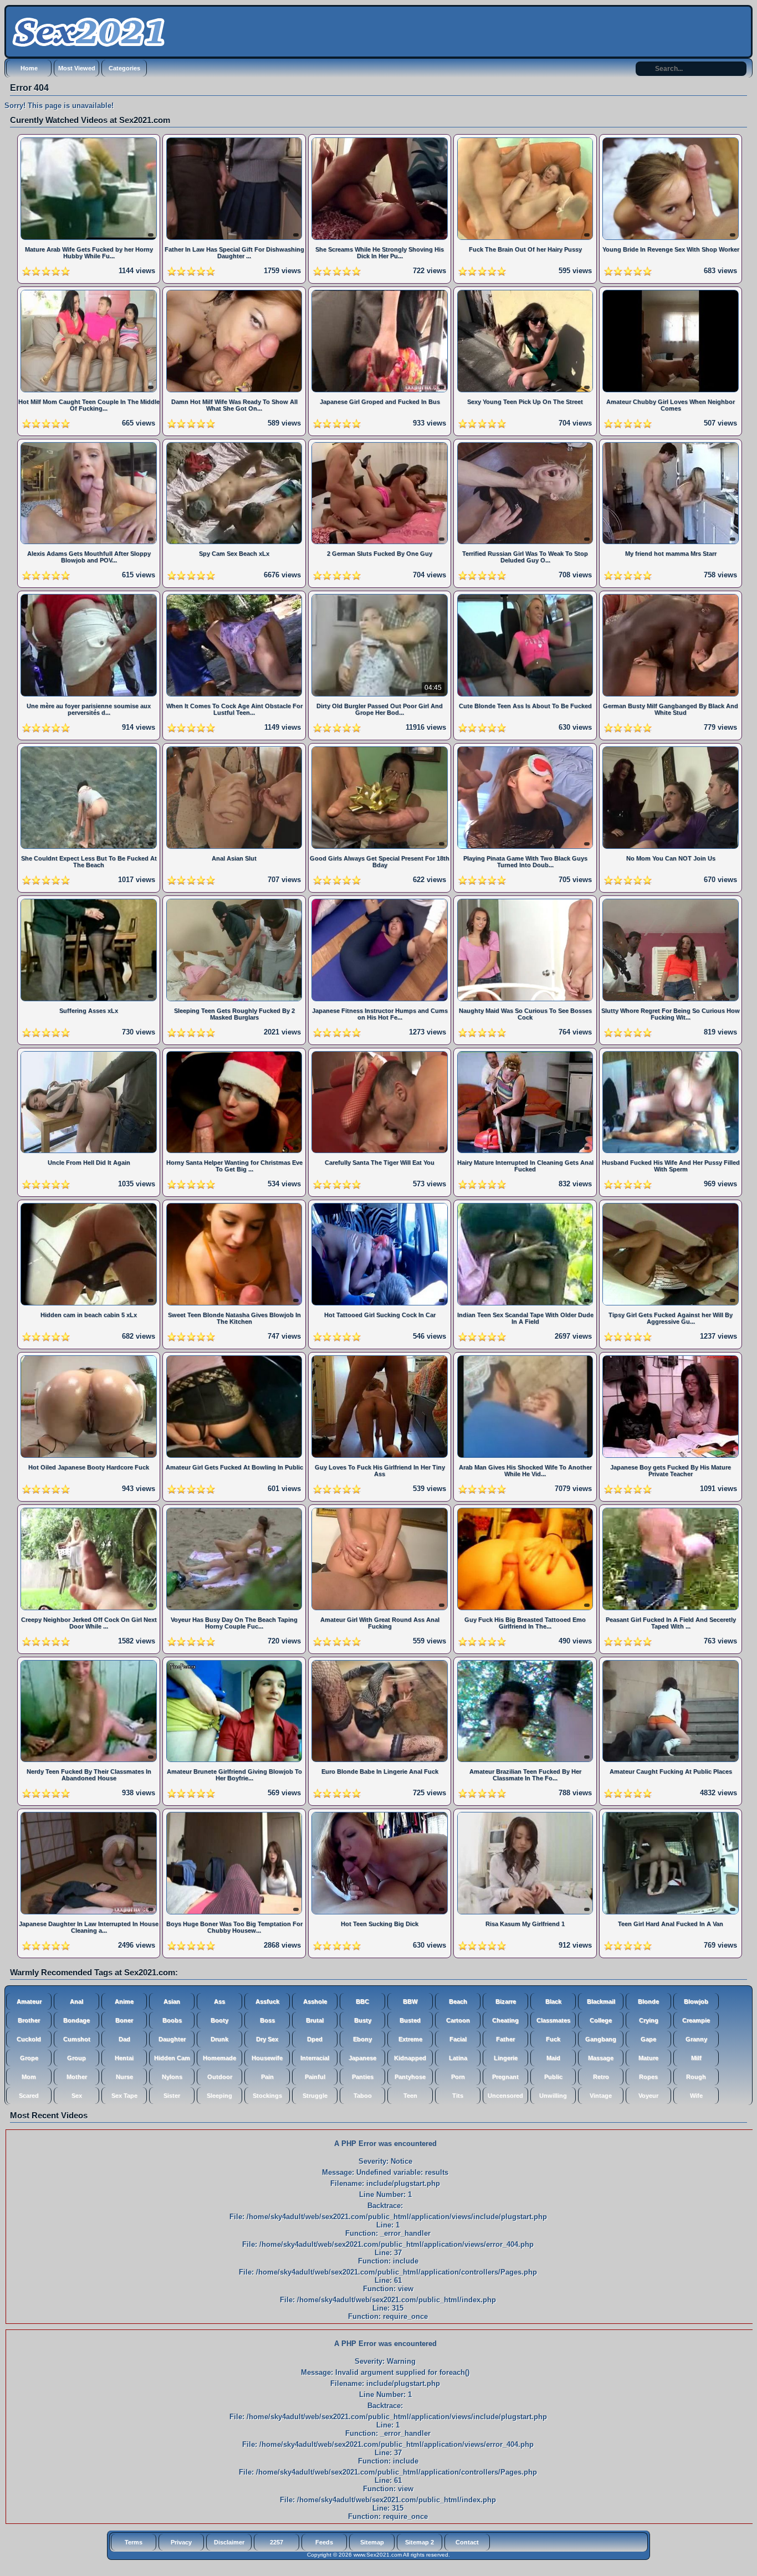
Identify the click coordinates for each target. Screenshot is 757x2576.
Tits (458, 2096)
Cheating (505, 2020)
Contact (467, 2542)
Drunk (219, 2039)
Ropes (648, 2077)
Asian (172, 2001)
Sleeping (219, 2096)
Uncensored (505, 2096)
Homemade (219, 2058)
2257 (277, 2542)
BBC (362, 2001)
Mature (648, 2058)
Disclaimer (229, 2542)
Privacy (181, 2542)
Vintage (601, 2096)
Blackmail (601, 2001)
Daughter (172, 2039)
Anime (124, 2001)
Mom (29, 2077)
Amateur (29, 2001)
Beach (458, 2001)
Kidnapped (410, 2058)
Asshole (315, 2001)
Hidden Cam (172, 2058)
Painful (315, 2077)
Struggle (315, 2096)
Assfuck (267, 2001)
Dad (124, 2039)
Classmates (553, 2020)
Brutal (315, 2020)
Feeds (324, 2542)
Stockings (267, 2096)
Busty (363, 2020)
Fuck (553, 2039)
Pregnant (505, 2077)
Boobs (172, 2020)
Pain (267, 2077)
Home (29, 68)
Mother (77, 2077)
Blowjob (696, 2001)
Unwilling (553, 2096)
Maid (553, 2058)
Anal (76, 2001)
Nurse (124, 2077)
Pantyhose (410, 2077)
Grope (29, 2058)
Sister (172, 2096)
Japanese (362, 2058)
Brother (29, 2020)
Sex (77, 2096)
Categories (124, 68)
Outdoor (220, 2077)
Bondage (76, 2020)
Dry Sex (267, 2039)
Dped (315, 2039)
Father (505, 2039)
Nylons (172, 2077)
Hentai (124, 2058)
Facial (458, 2039)
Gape (648, 2039)
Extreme (410, 2039)
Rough (696, 2077)
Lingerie (506, 2058)
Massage (601, 2058)
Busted (410, 2020)
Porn (458, 2077)
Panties (363, 2077)
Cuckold (29, 2039)
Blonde (648, 2001)
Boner (124, 2020)
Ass (219, 2001)
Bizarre (506, 2001)
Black (553, 2001)
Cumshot (77, 2039)
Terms (134, 2542)
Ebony (362, 2039)
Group (76, 2058)
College (601, 2020)
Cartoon (458, 2020)
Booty (219, 2020)
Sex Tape (124, 2096)
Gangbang (601, 2039)
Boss (267, 2020)
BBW (410, 2001)
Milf (696, 2058)
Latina (458, 2058)
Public (553, 2077)
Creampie (696, 2020)
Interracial (315, 2058)
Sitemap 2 (420, 2542)
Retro (601, 2077)
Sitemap (372, 2542)
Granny (696, 2039)
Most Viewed (77, 68)
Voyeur (648, 2096)
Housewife (267, 2058)
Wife (696, 2096)
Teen (410, 2096)
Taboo (363, 2096)
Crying (649, 2020)
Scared (29, 2096)
